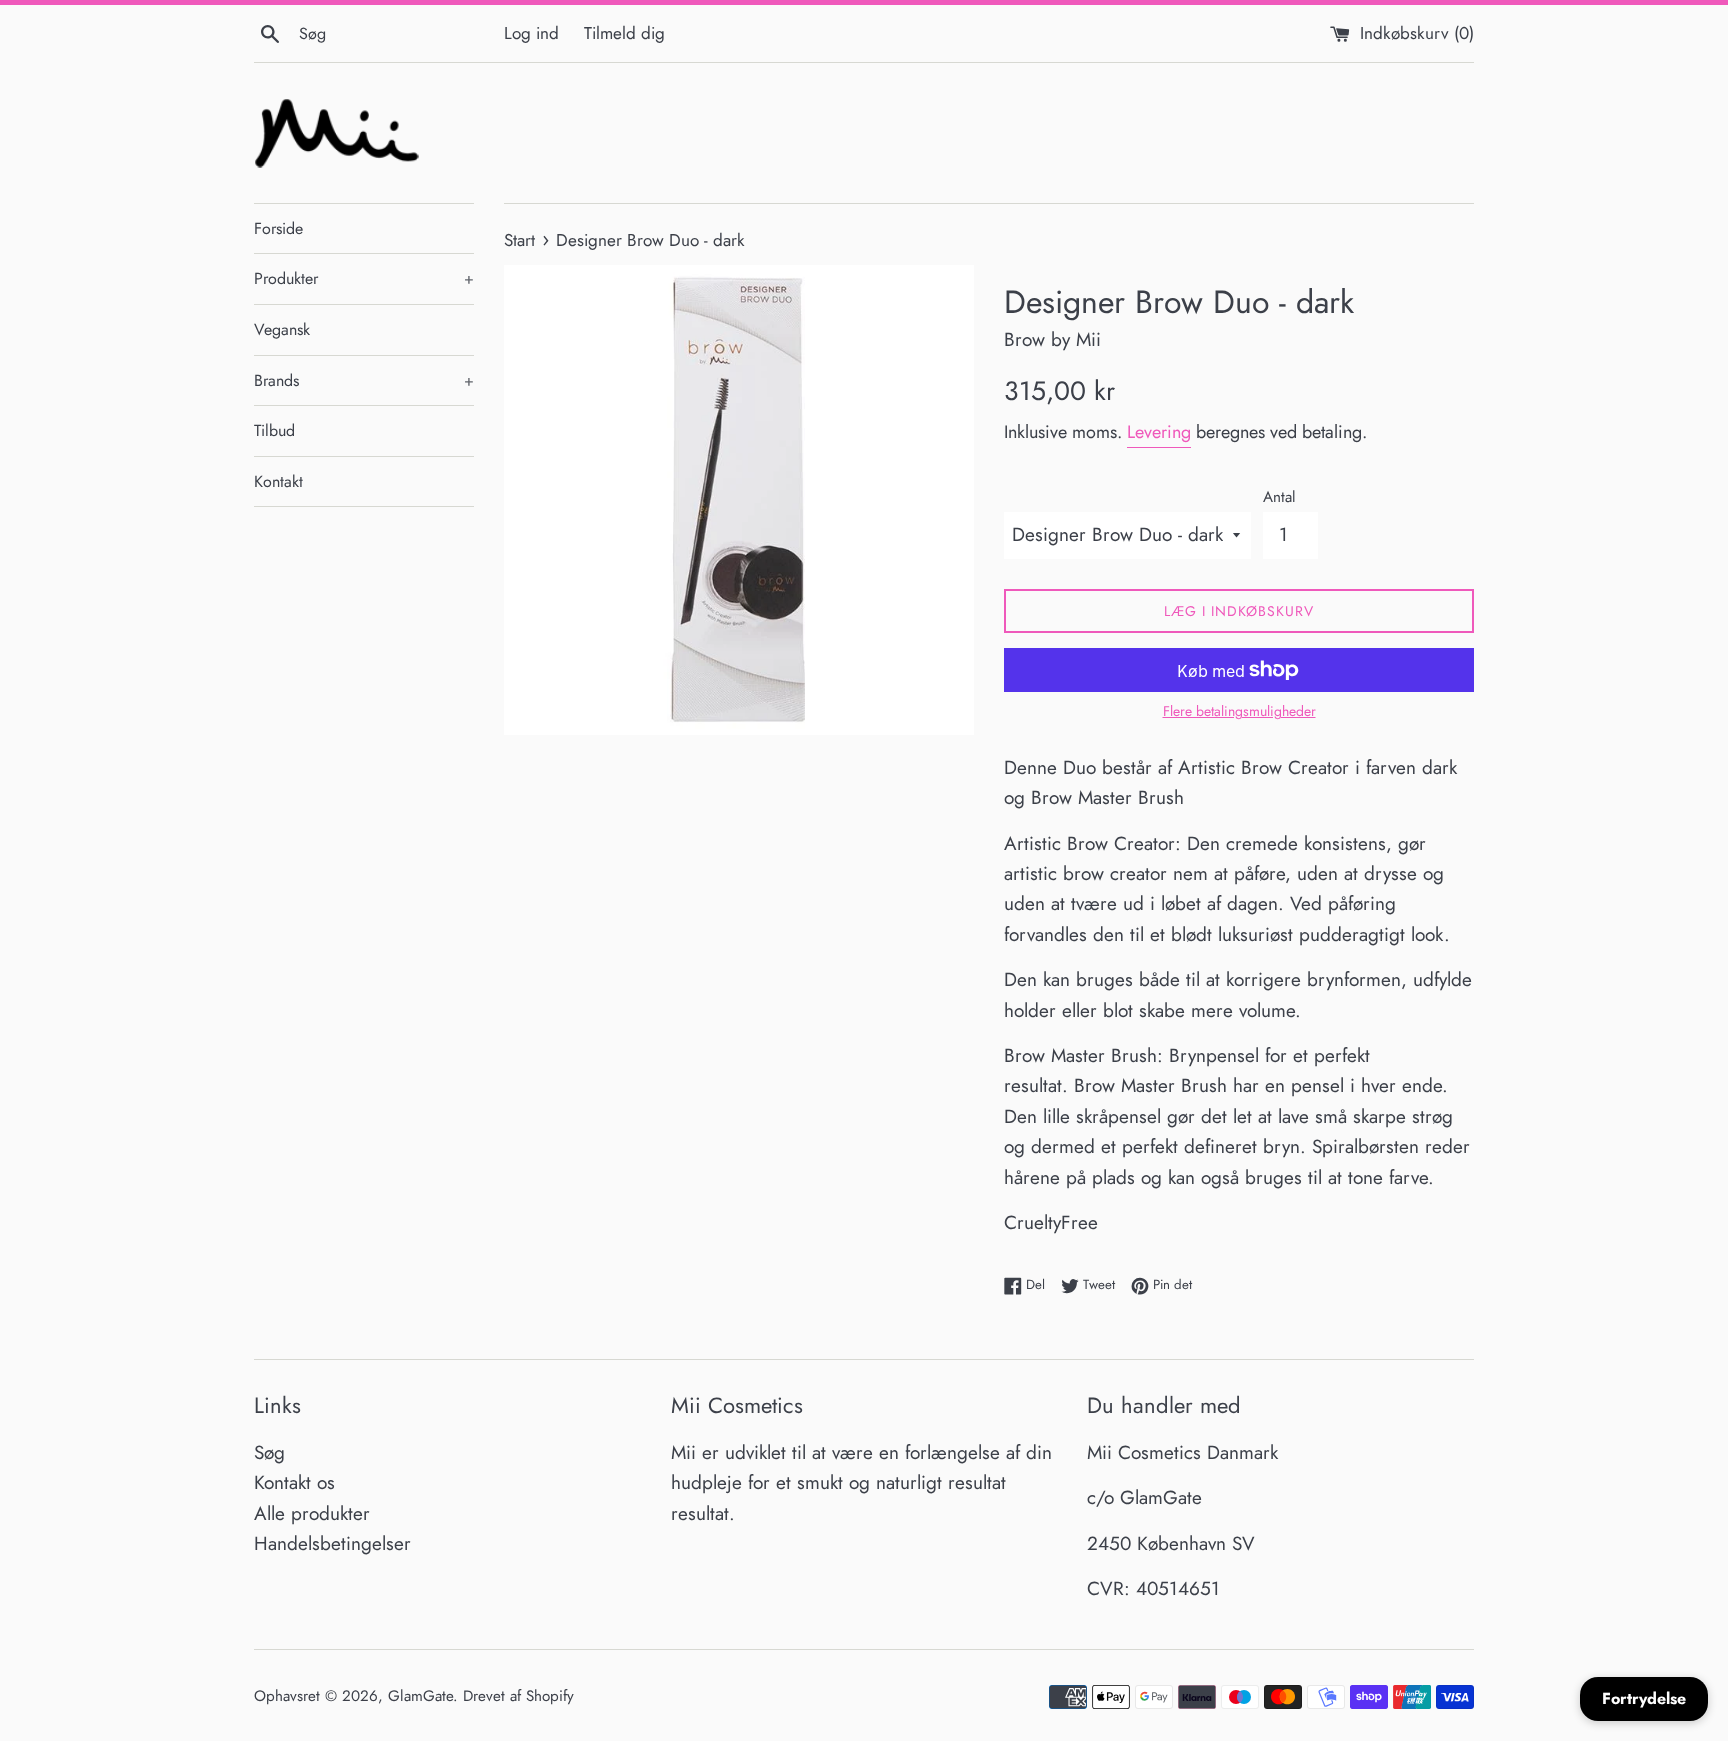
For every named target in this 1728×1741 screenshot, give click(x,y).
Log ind (531, 33)
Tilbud (274, 430)
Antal (1279, 497)
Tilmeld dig (624, 33)
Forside (278, 228)
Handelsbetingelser (332, 1543)
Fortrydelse (1644, 1698)
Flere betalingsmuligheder (1239, 711)
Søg (269, 1452)
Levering (1159, 432)
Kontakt (278, 481)
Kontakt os (294, 1482)
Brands (364, 380)
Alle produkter (312, 1513)
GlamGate (420, 1696)
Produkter (364, 278)
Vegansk (282, 329)
